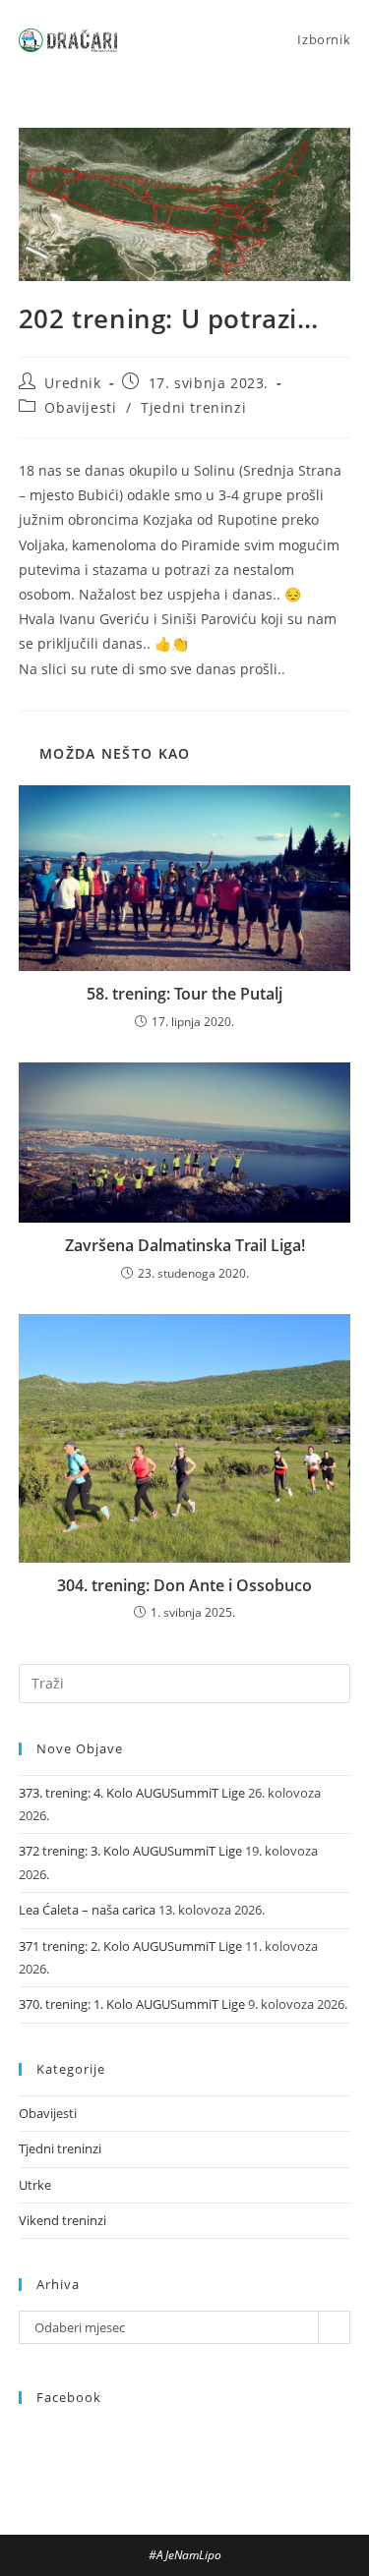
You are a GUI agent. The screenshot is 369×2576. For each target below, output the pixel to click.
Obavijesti (80, 407)
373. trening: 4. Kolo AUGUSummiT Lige (132, 1793)
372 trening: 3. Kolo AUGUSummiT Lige (130, 1851)
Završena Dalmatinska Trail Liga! (185, 1245)
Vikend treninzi (62, 2220)
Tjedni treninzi (193, 407)
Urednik (72, 383)
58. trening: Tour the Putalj (184, 994)
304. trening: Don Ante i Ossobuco (184, 1585)
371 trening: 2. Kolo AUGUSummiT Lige (130, 1946)
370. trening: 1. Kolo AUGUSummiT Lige (132, 2004)
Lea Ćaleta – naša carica (87, 1910)
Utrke (35, 2185)
